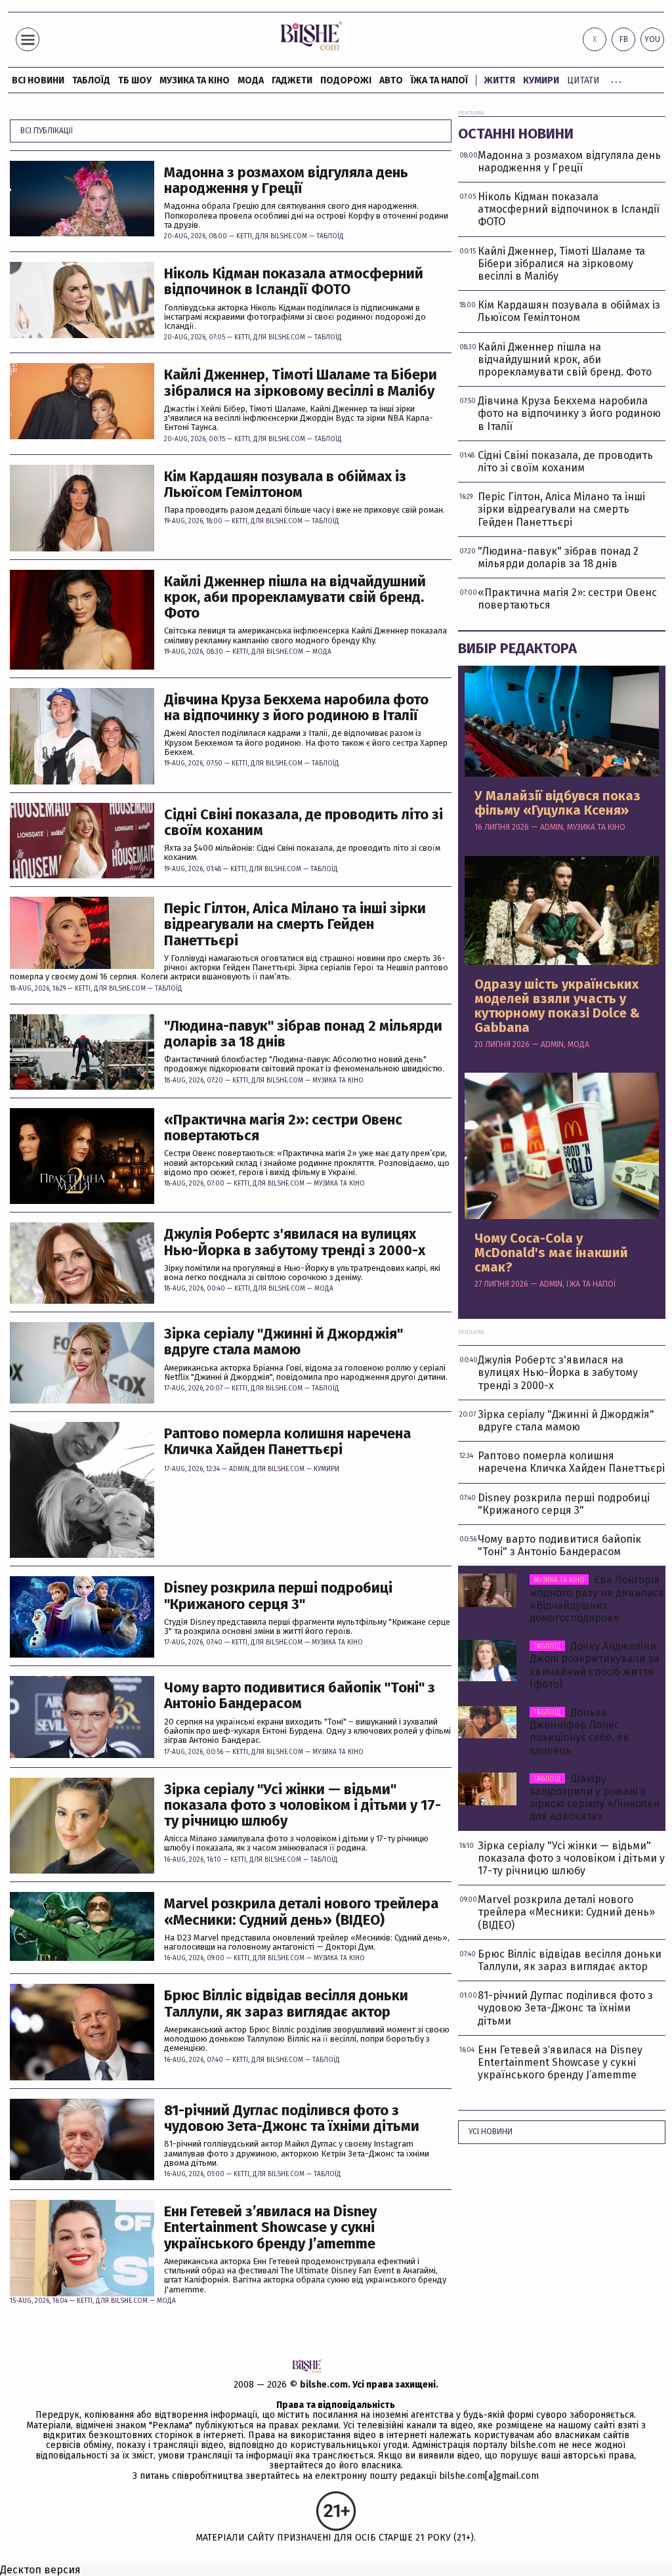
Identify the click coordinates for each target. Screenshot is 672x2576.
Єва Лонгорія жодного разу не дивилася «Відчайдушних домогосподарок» (597, 1599)
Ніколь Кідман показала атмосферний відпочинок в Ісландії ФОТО (294, 282)
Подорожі (346, 80)
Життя (500, 80)
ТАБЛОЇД (91, 80)
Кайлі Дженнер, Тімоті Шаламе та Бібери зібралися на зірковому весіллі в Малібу (301, 383)
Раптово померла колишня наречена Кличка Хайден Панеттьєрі (287, 1442)
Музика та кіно (195, 80)
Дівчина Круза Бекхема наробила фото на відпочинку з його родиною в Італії (296, 708)
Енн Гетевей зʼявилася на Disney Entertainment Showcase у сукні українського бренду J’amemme (270, 2228)
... (616, 78)
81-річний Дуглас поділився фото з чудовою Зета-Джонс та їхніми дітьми (292, 2118)
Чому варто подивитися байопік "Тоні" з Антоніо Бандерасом (300, 1696)
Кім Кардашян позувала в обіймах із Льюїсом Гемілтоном (285, 484)
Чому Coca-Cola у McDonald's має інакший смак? (551, 1253)
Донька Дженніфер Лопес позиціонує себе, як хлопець (579, 1731)
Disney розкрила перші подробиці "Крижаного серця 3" (278, 1596)
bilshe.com (324, 2385)
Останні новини (516, 134)
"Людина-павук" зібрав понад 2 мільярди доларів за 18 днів (303, 1034)
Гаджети (292, 80)
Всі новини (38, 80)
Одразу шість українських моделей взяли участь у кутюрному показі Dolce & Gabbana (557, 1006)
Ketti (244, 236)
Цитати (583, 80)
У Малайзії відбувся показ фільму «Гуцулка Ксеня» (557, 803)
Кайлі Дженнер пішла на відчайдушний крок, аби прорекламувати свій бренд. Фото (295, 598)
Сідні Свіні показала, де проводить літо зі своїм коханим (304, 823)
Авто (391, 80)
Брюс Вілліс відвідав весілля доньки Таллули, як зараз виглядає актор (286, 2004)
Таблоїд (330, 236)
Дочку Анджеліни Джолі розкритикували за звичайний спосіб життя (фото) (595, 1665)
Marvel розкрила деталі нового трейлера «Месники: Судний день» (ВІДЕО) (301, 1912)
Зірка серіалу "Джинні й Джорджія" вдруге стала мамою (283, 1342)
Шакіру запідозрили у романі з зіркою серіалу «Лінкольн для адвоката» (595, 1798)
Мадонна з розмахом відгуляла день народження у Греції (286, 181)
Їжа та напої (439, 80)
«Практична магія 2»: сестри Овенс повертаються (283, 1128)
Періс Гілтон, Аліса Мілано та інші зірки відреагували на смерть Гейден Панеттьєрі (295, 925)
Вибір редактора (517, 648)
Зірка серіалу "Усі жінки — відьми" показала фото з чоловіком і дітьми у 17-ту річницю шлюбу (303, 1806)
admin (239, 1469)
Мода (251, 80)
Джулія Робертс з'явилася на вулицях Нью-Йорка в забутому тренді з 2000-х (295, 1242)
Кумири (541, 80)
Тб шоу (135, 80)
